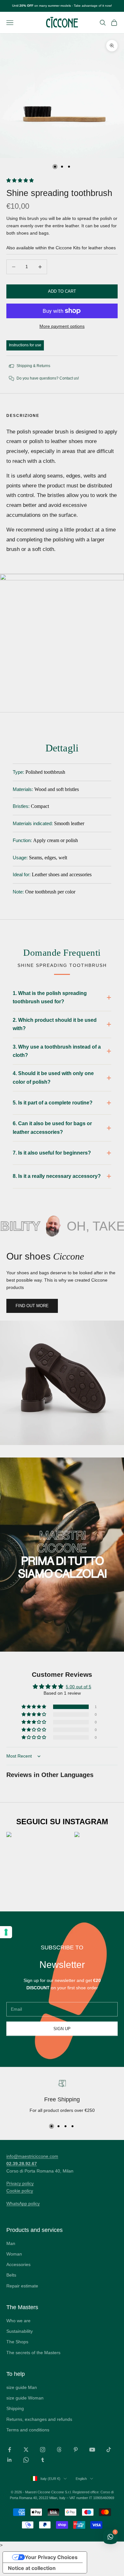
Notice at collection (32, 2568)
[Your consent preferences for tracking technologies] (6, 1932)
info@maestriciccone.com (32, 2156)
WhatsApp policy (23, 2203)
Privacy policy (20, 2183)
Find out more (32, 1306)
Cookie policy (20, 2191)
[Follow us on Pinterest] (76, 2450)
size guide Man (22, 2387)
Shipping (15, 2408)
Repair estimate (22, 2286)
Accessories (18, 2264)
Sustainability (20, 2331)
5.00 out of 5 (79, 1687)
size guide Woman (25, 2398)
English (81, 2479)
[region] (62, 2098)
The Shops (17, 2342)
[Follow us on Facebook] (10, 2450)
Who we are (18, 2321)
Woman (14, 2254)
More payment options (62, 326)
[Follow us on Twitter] (26, 2450)
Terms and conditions (28, 2430)
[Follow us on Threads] (59, 2450)
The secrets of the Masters (33, 2353)
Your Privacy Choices (51, 2557)
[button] (20, 180)
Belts (11, 2275)
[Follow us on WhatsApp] (26, 2460)
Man (11, 2243)
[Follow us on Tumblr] (43, 2460)
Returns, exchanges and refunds (39, 2419)
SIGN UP (62, 2029)
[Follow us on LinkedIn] (10, 2460)
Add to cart (62, 291)
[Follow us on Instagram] (43, 2450)
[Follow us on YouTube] (92, 2450)
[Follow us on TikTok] (109, 2450)
